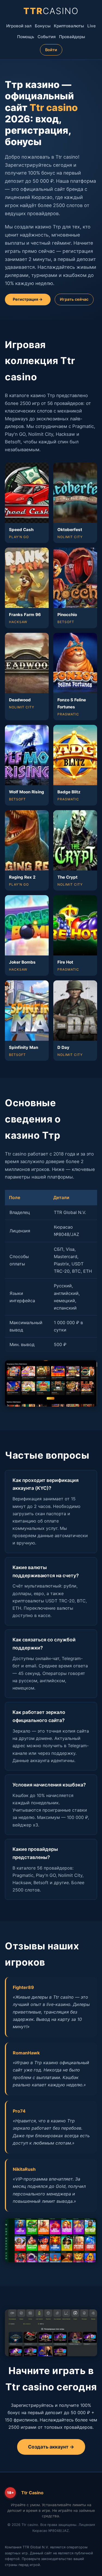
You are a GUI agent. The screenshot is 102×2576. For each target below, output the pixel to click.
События (47, 37)
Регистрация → (28, 299)
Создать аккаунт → (51, 2447)
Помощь (26, 37)
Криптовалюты (69, 26)
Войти (51, 50)
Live (92, 26)
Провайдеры (72, 37)
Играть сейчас (74, 299)
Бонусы (43, 26)
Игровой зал (19, 26)
